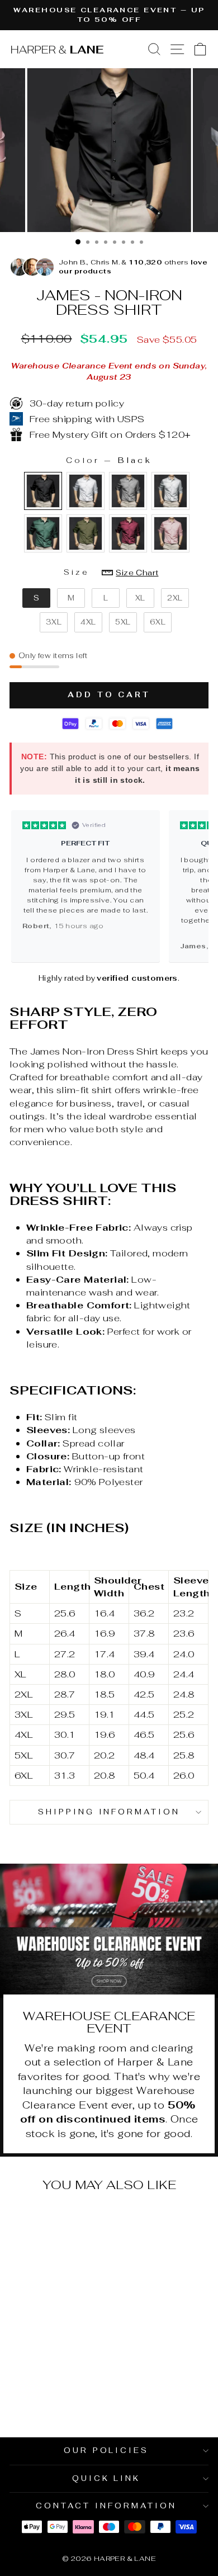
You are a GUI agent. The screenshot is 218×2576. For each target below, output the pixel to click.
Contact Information (106, 2506)
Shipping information (109, 1812)
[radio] (43, 491)
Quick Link (106, 2478)
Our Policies (106, 2450)
